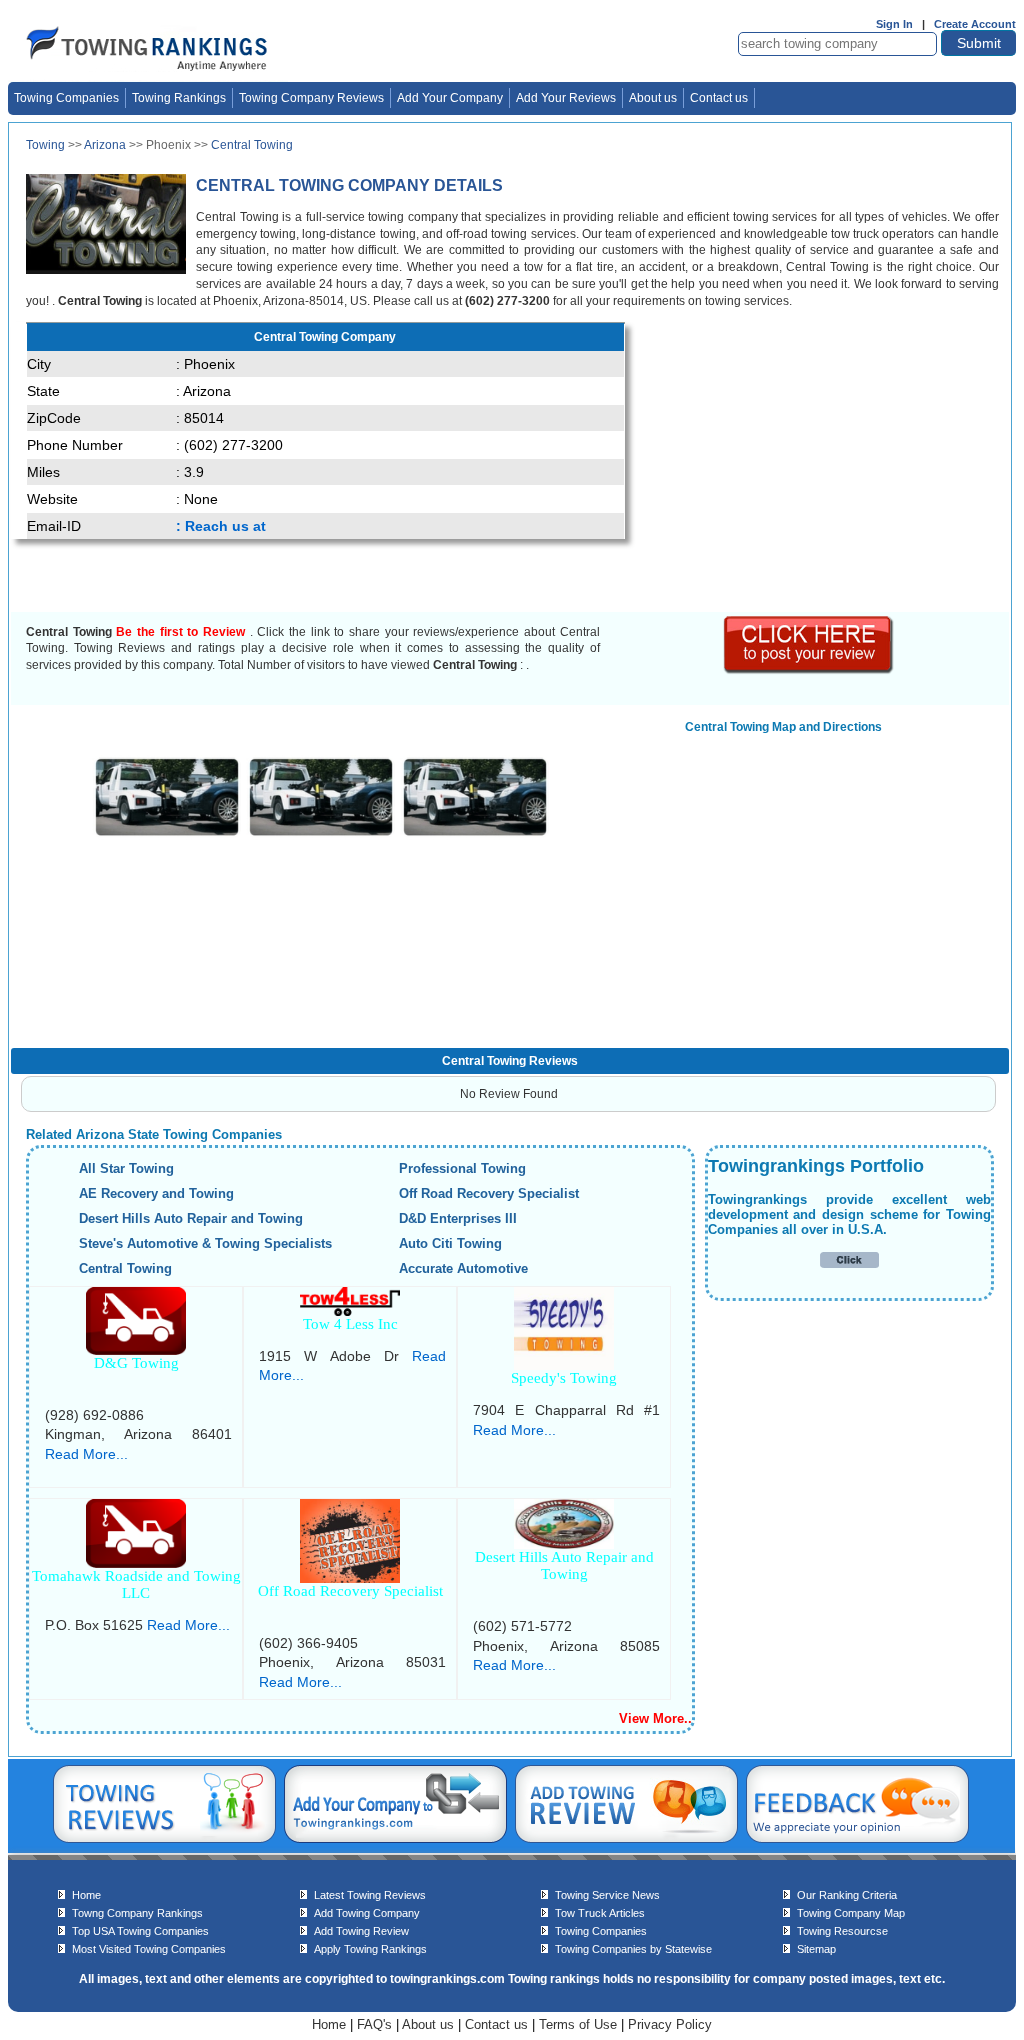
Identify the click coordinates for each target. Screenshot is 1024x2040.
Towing (45, 145)
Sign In (894, 24)
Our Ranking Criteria (847, 1895)
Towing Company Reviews (311, 98)
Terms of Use (578, 2024)
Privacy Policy (670, 2024)
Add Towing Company (367, 1913)
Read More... (86, 1454)
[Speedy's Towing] (564, 1364)
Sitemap (816, 1949)
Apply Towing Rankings (370, 1949)
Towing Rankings (179, 98)
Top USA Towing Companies (140, 1931)
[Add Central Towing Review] (809, 669)
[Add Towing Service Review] (626, 1838)
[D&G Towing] (136, 1349)
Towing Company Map (851, 1913)
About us (653, 98)
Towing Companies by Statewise (633, 1949)
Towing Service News (607, 1895)
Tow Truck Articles (600, 1913)
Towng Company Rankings (137, 1913)
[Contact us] (857, 1838)
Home (86, 1895)
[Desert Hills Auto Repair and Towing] (564, 1543)
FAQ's (374, 2024)
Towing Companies (66, 98)
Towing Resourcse (842, 1931)
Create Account (975, 24)
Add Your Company (450, 98)
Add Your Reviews (566, 98)
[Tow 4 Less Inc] (350, 1310)
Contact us (719, 98)
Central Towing (252, 145)
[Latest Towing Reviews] (164, 1838)
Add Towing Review (361, 1931)
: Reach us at (221, 526)
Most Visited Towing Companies (149, 1949)
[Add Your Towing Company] (395, 1838)
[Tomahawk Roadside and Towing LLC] (136, 1562)
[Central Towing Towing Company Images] (167, 834)
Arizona (105, 145)
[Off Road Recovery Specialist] (350, 1577)
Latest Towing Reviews (370, 1895)
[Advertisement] (808, 462)
